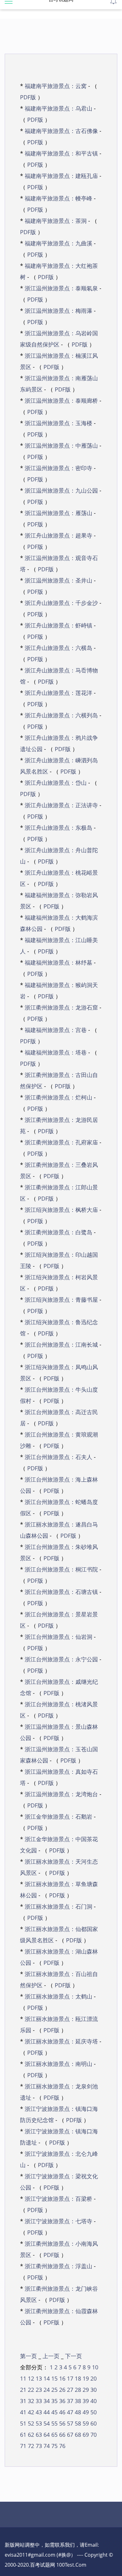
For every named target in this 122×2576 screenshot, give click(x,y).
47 (69, 2412)
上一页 (52, 2356)
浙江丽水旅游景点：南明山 (58, 2064)
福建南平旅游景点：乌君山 (58, 108)
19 (85, 2378)
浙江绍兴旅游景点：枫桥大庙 (61, 1210)
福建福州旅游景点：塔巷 (56, 1052)
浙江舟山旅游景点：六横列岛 (61, 715)
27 (69, 2390)
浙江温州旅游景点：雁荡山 (58, 513)
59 (85, 2423)
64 (46, 2435)
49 (85, 2412)
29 (85, 2390)
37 (69, 2401)
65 (54, 2435)
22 (30, 2390)
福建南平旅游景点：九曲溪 (58, 243)
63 (38, 2435)
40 (93, 2401)
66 (61, 2435)
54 (46, 2423)
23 (38, 2390)
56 (61, 2423)
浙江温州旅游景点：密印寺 (58, 468)
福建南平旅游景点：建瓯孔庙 (61, 176)
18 (77, 2378)
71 (23, 2446)
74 (46, 2446)
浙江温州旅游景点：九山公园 (61, 490)
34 (46, 2401)
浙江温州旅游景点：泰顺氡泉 (61, 288)
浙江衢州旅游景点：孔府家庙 (61, 1142)
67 (69, 2435)
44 (46, 2412)
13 (38, 2378)
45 (54, 2412)
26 (61, 2390)
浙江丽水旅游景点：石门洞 (58, 1906)
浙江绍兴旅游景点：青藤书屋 (61, 1300)
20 (93, 2378)
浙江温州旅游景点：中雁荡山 (61, 445)
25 (54, 2390)
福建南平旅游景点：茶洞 (56, 221)
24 (46, 2390)
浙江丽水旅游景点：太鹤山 (58, 1996)
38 (77, 2401)
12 (30, 2378)
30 (93, 2390)
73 (38, 2446)
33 (38, 2401)
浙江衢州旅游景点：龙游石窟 (61, 1007)
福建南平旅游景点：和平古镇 (61, 153)
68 (77, 2435)
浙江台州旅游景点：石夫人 (58, 1457)
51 (23, 2423)
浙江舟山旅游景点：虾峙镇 (58, 625)
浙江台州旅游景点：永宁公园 (61, 1659)
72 (30, 2446)
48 (77, 2412)
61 (23, 2435)
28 (77, 2390)
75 (54, 2446)
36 (61, 2401)
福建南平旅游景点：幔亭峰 (58, 198)
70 (93, 2435)
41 (23, 2412)
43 (38, 2412)
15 (54, 2378)
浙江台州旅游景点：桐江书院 (61, 1569)
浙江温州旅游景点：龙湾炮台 (61, 1794)
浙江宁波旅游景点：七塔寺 (58, 2221)
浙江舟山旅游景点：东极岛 (58, 828)
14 (46, 2378)
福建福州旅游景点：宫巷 (56, 1030)
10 (94, 2367)
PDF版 (28, 97)
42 (30, 2412)
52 (30, 2423)
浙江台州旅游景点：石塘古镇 (61, 1592)
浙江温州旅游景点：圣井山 (58, 580)
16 (61, 2378)
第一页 (29, 2356)
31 (23, 2401)
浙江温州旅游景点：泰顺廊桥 (61, 401)
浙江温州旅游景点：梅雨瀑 (58, 311)
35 (54, 2401)
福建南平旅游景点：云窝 (56, 86)
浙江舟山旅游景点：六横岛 (58, 648)
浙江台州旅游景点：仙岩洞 (58, 1637)
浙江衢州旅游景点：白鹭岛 (58, 1232)
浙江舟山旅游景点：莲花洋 (58, 693)
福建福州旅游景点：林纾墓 (58, 962)
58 (77, 2423)
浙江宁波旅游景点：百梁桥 (58, 2199)
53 (38, 2423)
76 (61, 2446)
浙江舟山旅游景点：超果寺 (58, 535)
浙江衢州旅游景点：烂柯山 (58, 1097)
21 (23, 2390)
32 (30, 2401)
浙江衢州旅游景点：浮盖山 (58, 2266)
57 (69, 2423)
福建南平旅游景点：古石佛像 (61, 131)
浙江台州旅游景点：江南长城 (61, 1345)
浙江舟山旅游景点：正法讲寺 (61, 805)
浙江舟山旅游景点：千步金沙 (61, 603)
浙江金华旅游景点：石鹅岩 (58, 1816)
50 (93, 2412)
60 (93, 2423)
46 (61, 2412)
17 (69, 2378)
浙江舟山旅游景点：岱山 (56, 783)
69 (85, 2435)
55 (54, 2423)
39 (85, 2401)
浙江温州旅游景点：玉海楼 (58, 423)
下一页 (74, 2356)
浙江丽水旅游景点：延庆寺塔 (61, 2041)
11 (23, 2378)
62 (30, 2435)
